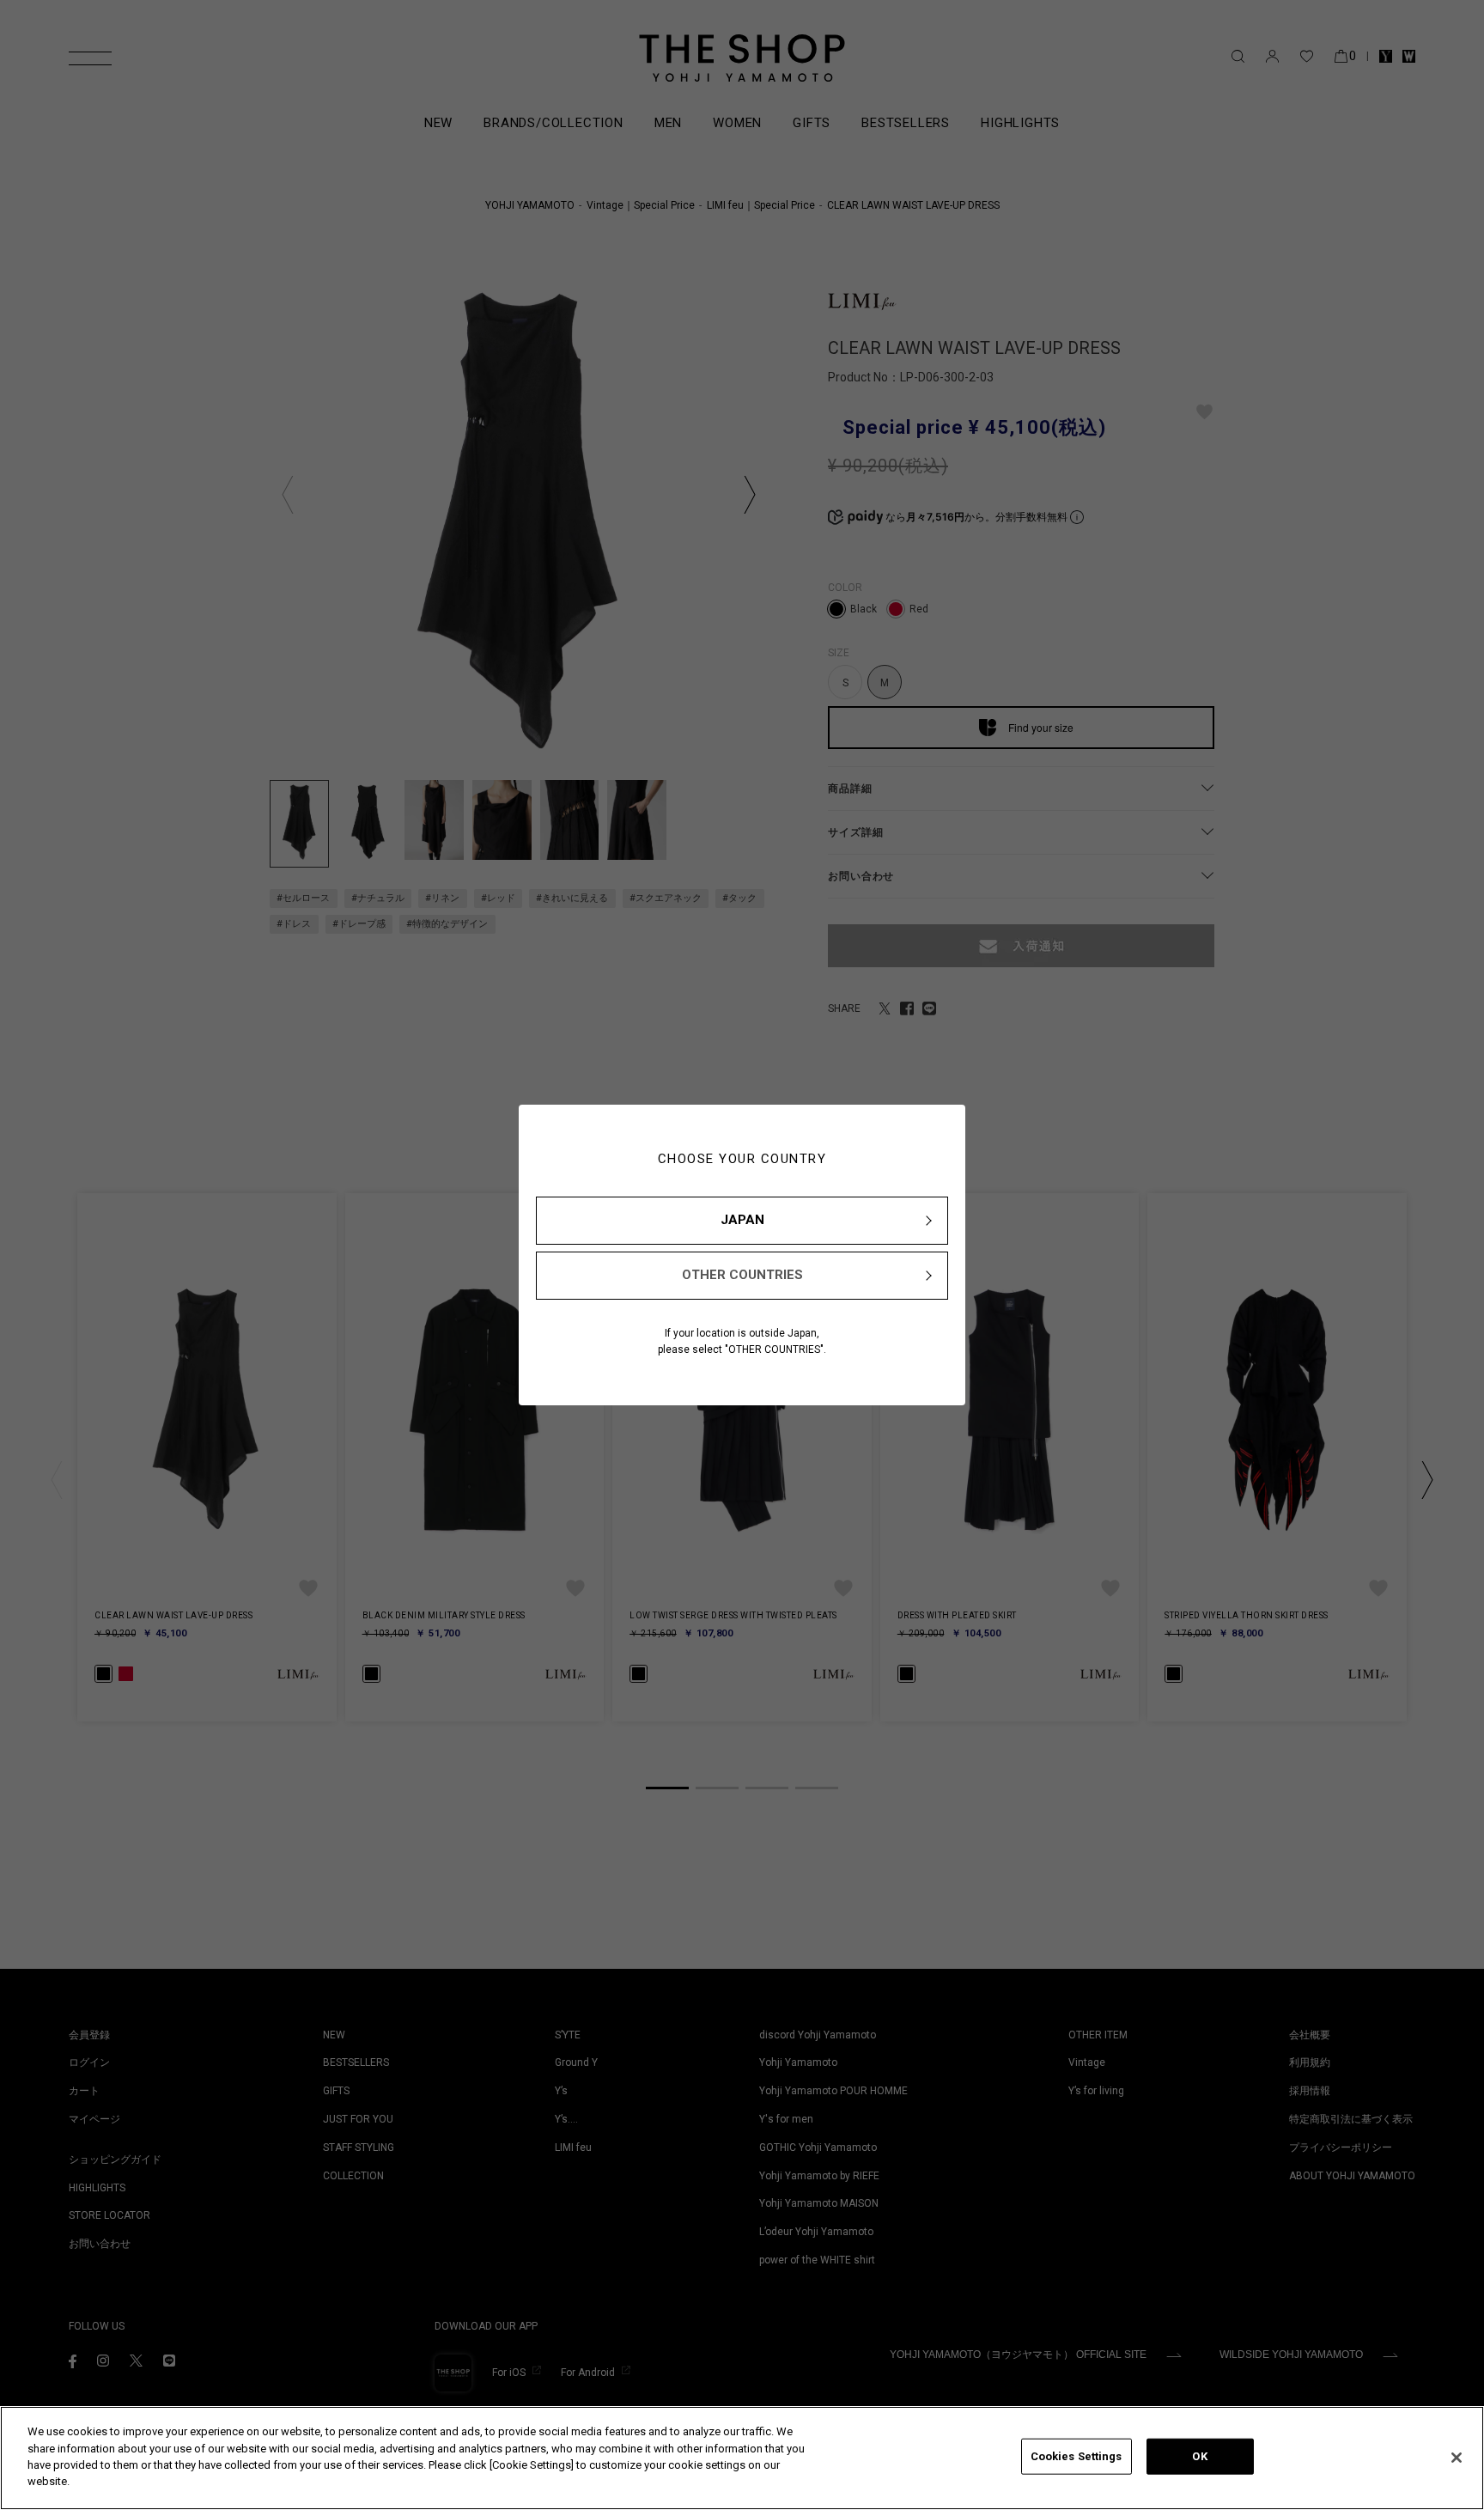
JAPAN (742, 1220)
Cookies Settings (1077, 2456)
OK (1199, 2456)
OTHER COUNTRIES (742, 1275)
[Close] (1457, 2458)
